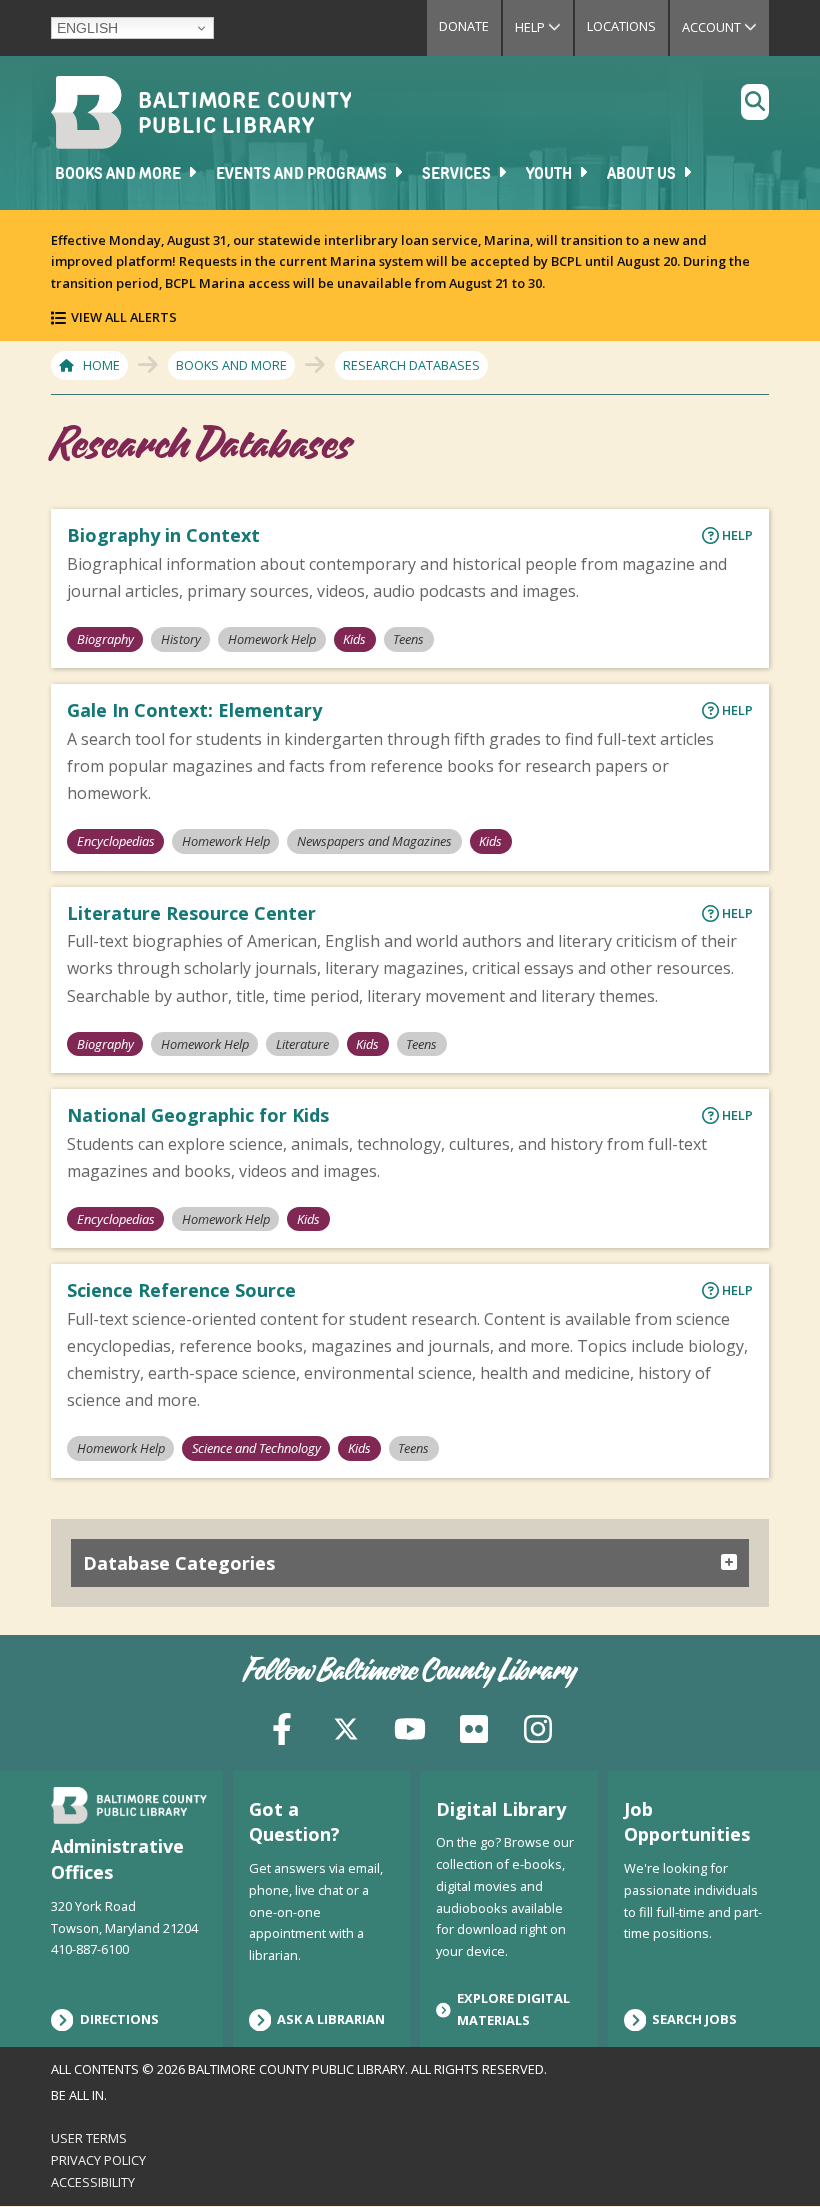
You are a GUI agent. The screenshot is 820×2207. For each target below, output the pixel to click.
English (87, 28)
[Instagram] (538, 1726)
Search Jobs (694, 2019)
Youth (550, 175)
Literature (302, 1044)
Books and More (119, 175)
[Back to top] (771, 2154)
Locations (621, 26)
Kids (354, 639)
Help (544, 27)
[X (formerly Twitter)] (346, 1726)
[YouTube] (410, 1726)
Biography (105, 639)
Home (101, 365)
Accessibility (93, 2182)
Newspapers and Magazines (374, 841)
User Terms (89, 2138)
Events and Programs (303, 175)
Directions (119, 2019)
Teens (408, 639)
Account (725, 27)
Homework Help (272, 639)
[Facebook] (282, 1726)
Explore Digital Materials (513, 2009)
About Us (643, 175)
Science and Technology (256, 1448)
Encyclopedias (116, 841)
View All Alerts (124, 317)
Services (458, 175)
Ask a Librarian (331, 2019)
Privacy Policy (98, 2160)
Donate (464, 26)
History (181, 639)
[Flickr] (474, 1726)
